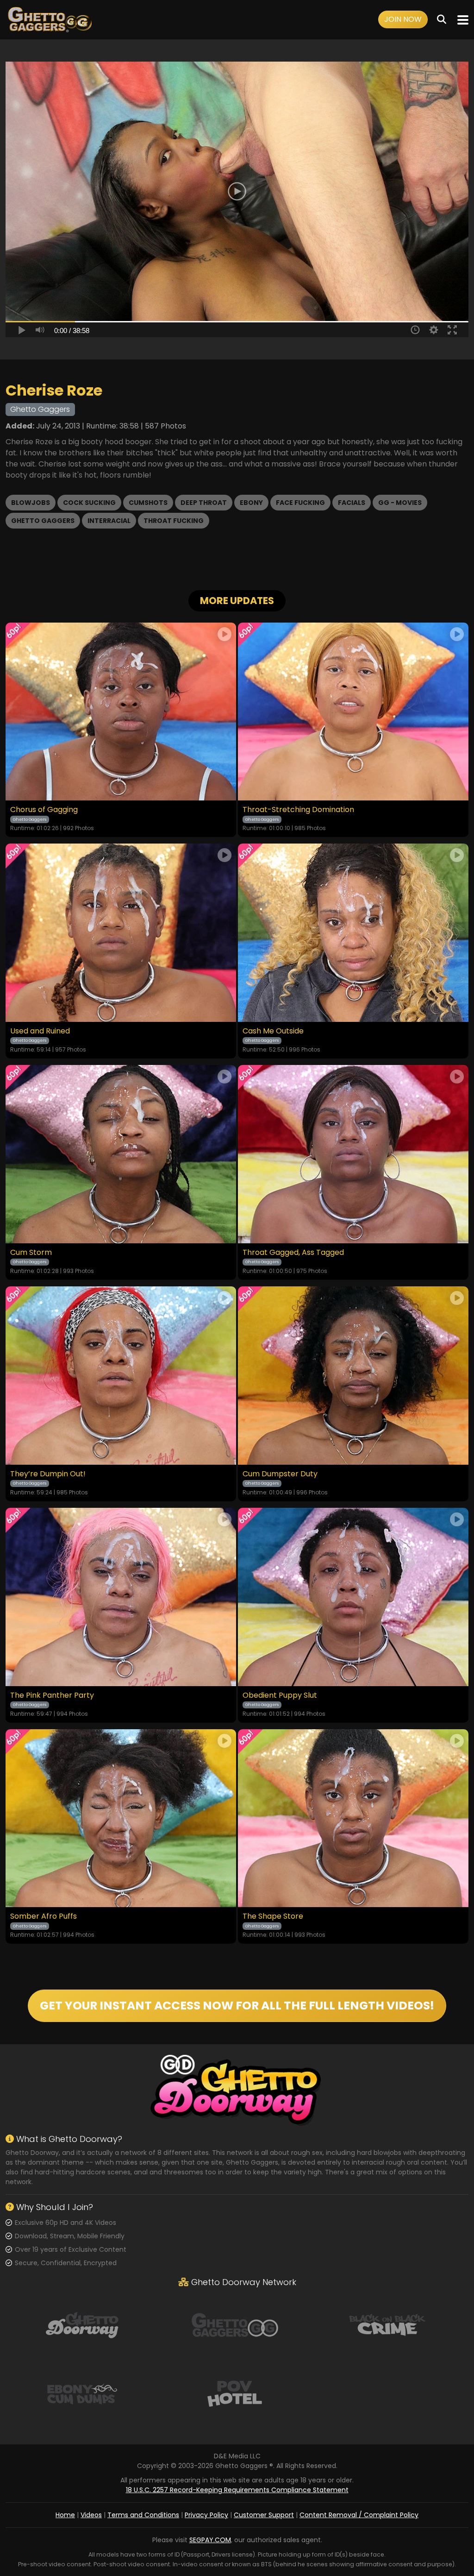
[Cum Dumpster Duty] (353, 1376)
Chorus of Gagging (44, 810)
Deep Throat (204, 503)
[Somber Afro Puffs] (121, 1818)
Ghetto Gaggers (43, 521)
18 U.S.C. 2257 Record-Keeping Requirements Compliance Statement (237, 2490)
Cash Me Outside (273, 1031)
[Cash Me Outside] (353, 933)
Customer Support (264, 2515)
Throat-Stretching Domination (298, 810)
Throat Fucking (174, 521)
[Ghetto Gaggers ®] (50, 20)
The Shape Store (273, 1916)
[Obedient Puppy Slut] (353, 1597)
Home (65, 2515)
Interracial (109, 521)
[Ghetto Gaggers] (235, 2324)
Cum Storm (31, 1253)
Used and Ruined (40, 1031)
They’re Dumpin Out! (48, 1474)
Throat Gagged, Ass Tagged (293, 1253)
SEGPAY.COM (210, 2540)
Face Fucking (300, 503)
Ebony (251, 503)
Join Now (403, 19)
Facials (352, 503)
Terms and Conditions (143, 2515)
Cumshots (148, 503)
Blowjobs (31, 503)
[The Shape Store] (353, 1818)
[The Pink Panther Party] (121, 1597)
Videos (91, 2515)
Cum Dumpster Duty (280, 1474)
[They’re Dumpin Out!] (121, 1376)
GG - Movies (400, 503)
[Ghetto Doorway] (82, 2324)
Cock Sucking (89, 503)
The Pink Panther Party (52, 1695)
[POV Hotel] (235, 2393)
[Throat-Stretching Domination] (353, 712)
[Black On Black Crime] (387, 2324)
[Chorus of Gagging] (121, 712)
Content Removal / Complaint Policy (359, 2515)
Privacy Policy (206, 2515)
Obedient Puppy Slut (280, 1695)
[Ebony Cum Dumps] (82, 2393)
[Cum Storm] (121, 1154)
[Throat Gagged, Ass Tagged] (353, 1154)
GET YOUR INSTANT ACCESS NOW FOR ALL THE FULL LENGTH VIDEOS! (237, 2006)
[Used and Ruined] (121, 933)
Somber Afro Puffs (44, 1916)
